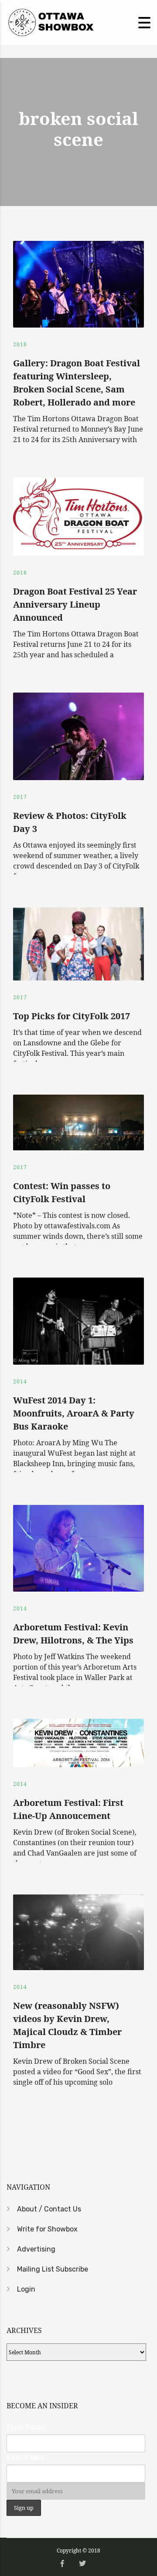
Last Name (25, 2457)
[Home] (50, 22)
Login (26, 2289)
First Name (26, 2427)
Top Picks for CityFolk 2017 (72, 1016)
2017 (20, 797)
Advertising (36, 2249)
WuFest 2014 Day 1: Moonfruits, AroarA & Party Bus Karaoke (74, 1413)
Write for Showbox (47, 2229)
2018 (20, 344)
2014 (20, 1381)
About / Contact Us (49, 2209)
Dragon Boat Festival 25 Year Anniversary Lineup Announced (75, 604)
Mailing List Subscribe (53, 2269)
